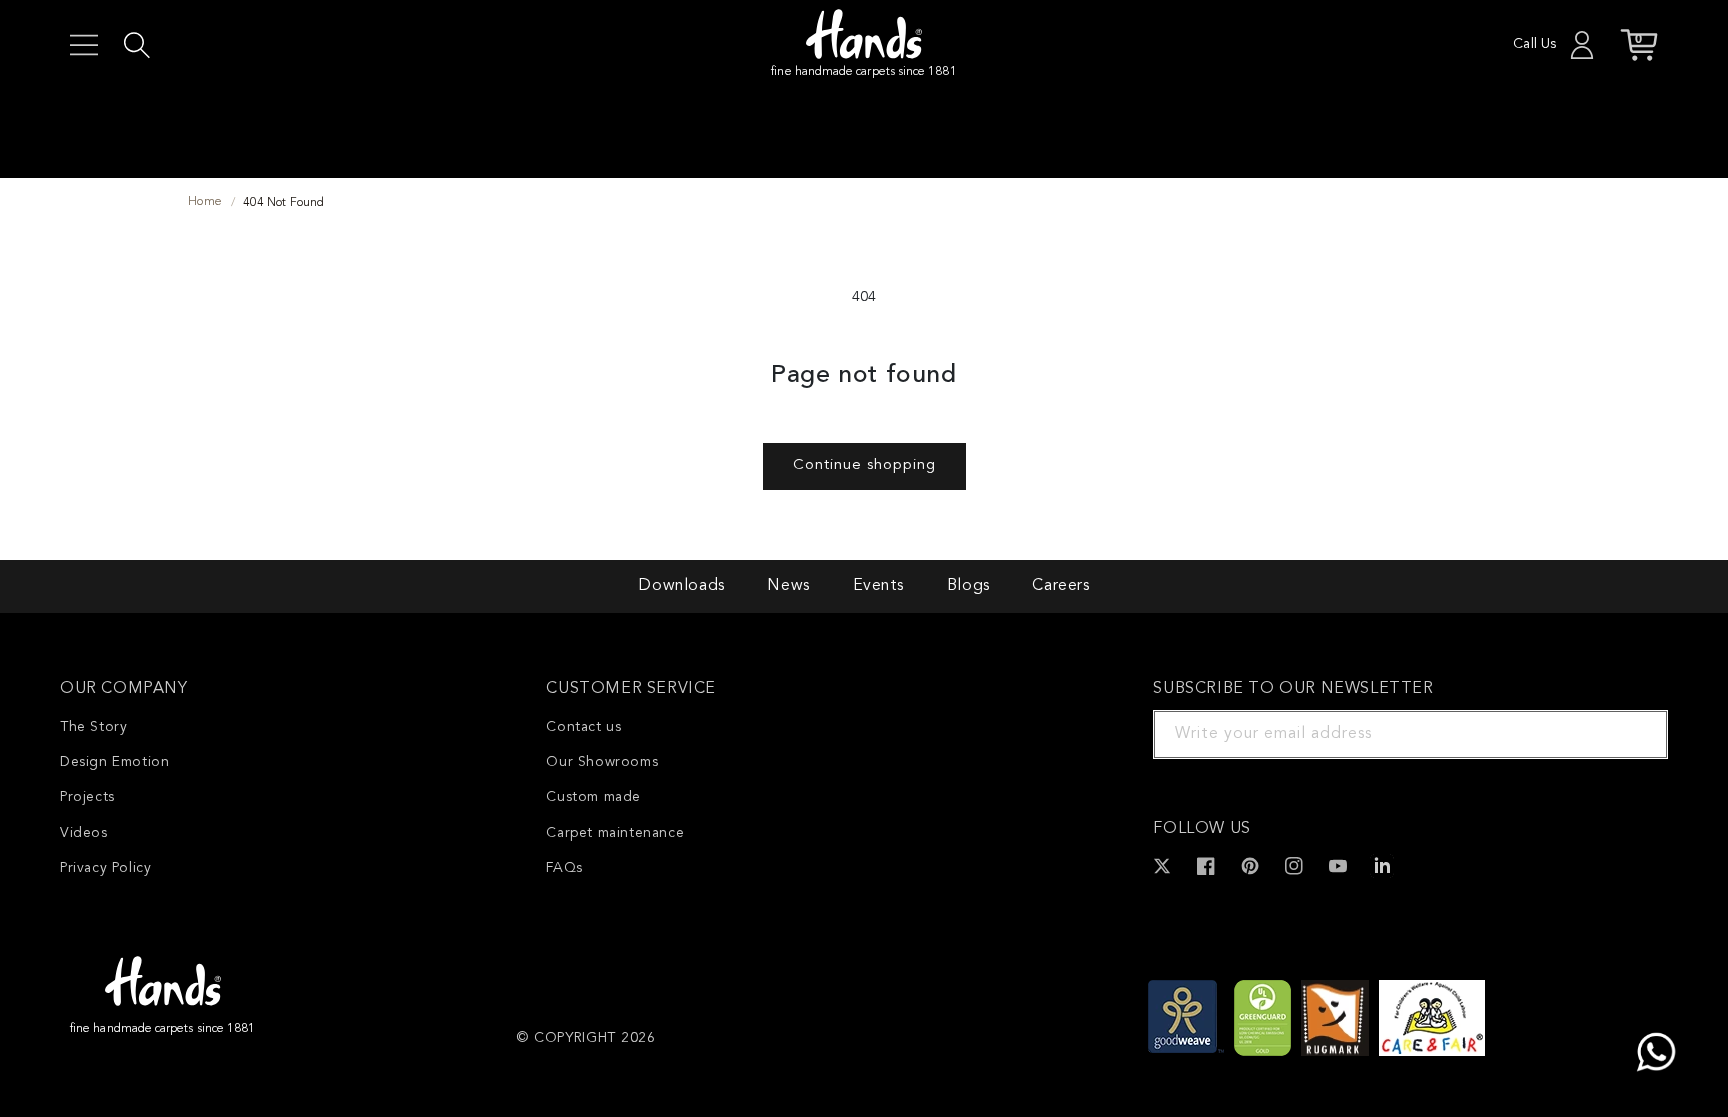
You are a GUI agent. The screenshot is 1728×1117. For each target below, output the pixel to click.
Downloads (681, 586)
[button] (84, 45)
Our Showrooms (602, 762)
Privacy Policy (105, 868)
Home (205, 202)
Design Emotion (114, 762)
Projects (87, 797)
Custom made (593, 797)
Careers (1060, 586)
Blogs (968, 586)
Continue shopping (864, 465)
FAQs (564, 868)
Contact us (583, 727)
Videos (84, 833)
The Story (93, 727)
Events (879, 586)
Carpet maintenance (615, 833)
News (788, 586)
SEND (1629, 734)
